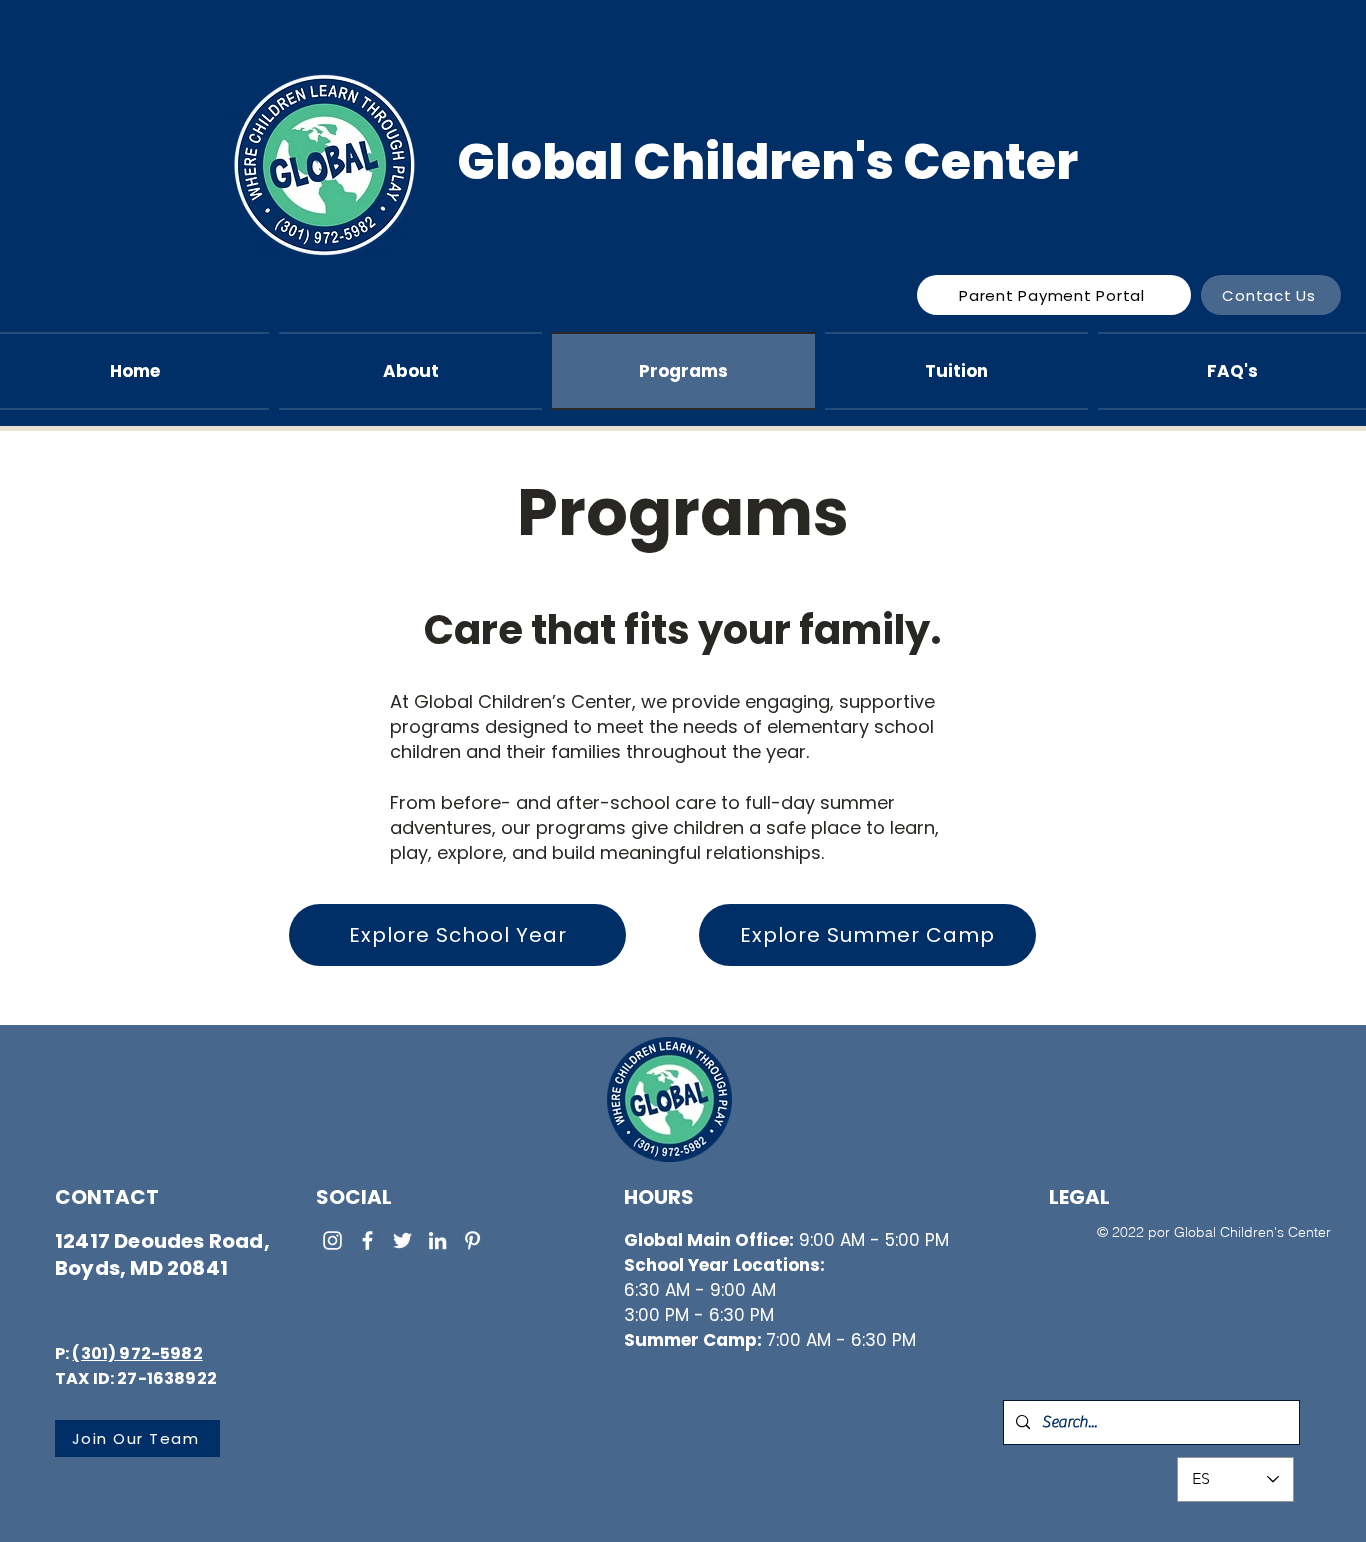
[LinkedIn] (437, 1240)
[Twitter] (402, 1240)
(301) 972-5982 (137, 1353)
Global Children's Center (767, 162)
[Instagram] (332, 1240)
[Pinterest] (472, 1240)
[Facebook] (367, 1240)
